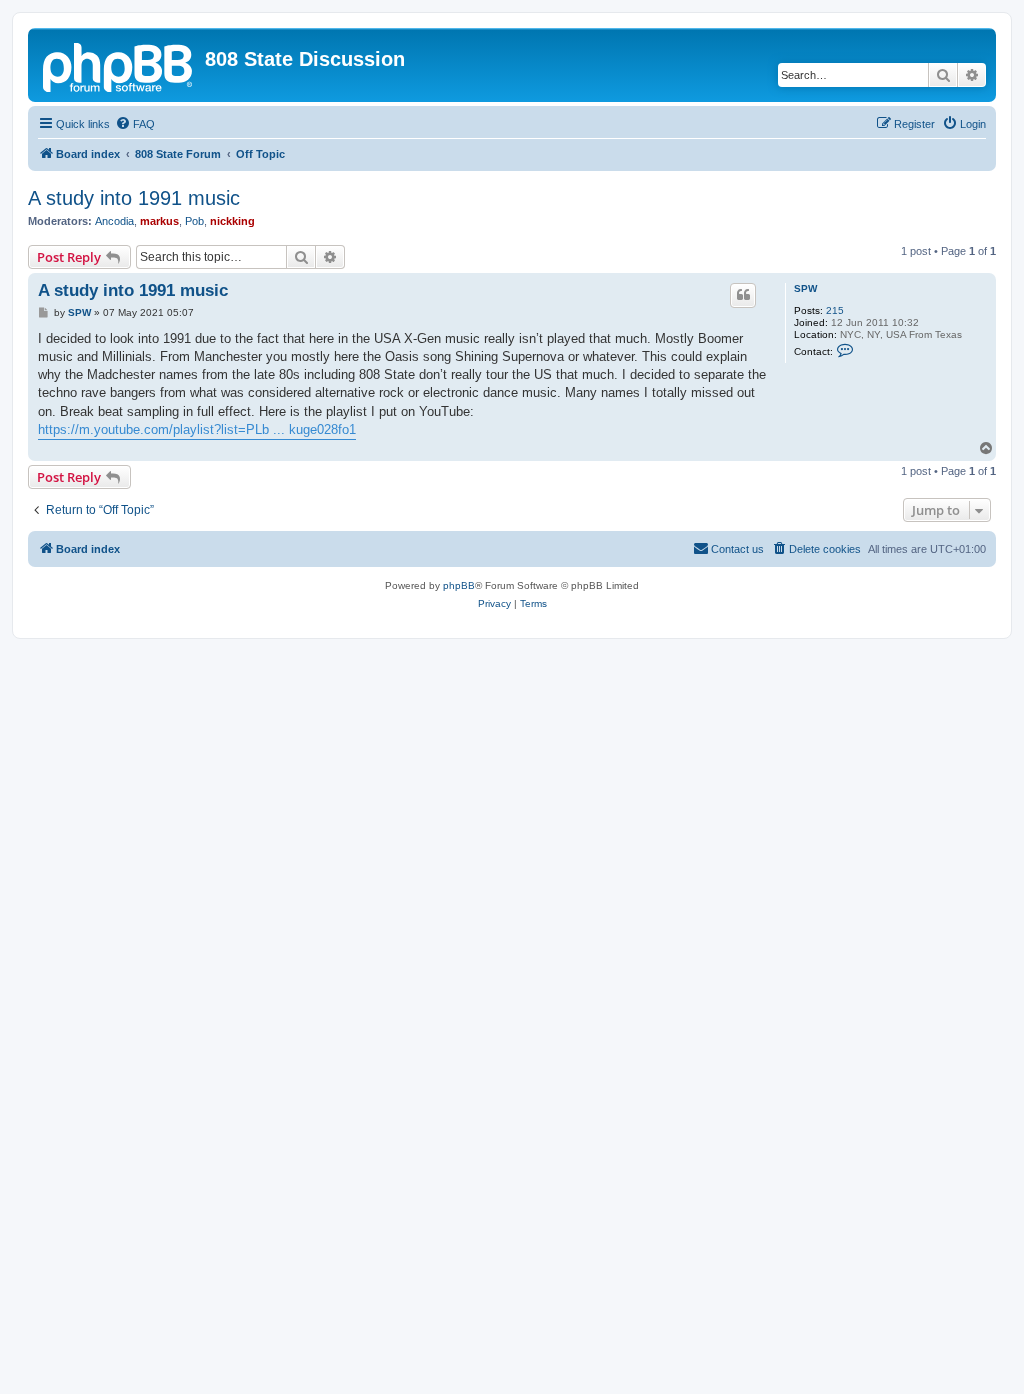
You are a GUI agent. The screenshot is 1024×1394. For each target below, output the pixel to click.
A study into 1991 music (134, 198)
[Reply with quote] (743, 295)
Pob (194, 221)
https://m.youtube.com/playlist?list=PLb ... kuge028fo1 (197, 429)
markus (159, 221)
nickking (232, 221)
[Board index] (119, 65)
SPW (805, 288)
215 (835, 310)
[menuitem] (135, 124)
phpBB (459, 585)
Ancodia (114, 221)
